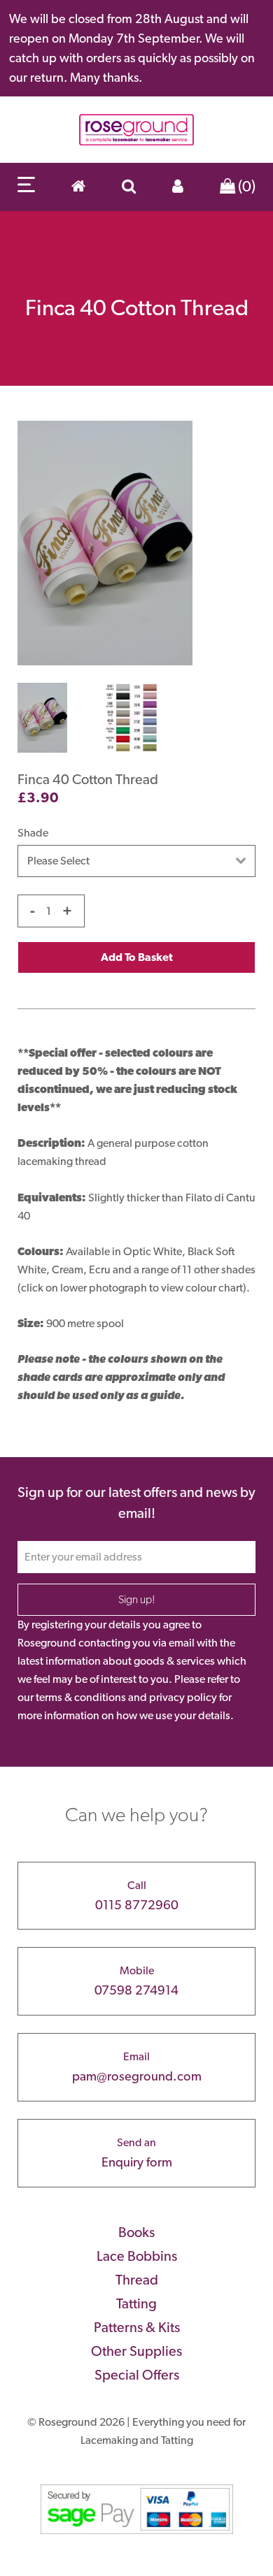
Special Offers (137, 2375)
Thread (137, 2280)
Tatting (136, 2303)
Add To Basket (137, 957)
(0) (245, 186)
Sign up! (137, 1599)
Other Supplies (136, 2351)
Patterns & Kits (137, 2327)
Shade (33, 833)
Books (136, 2232)
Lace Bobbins (137, 2256)
